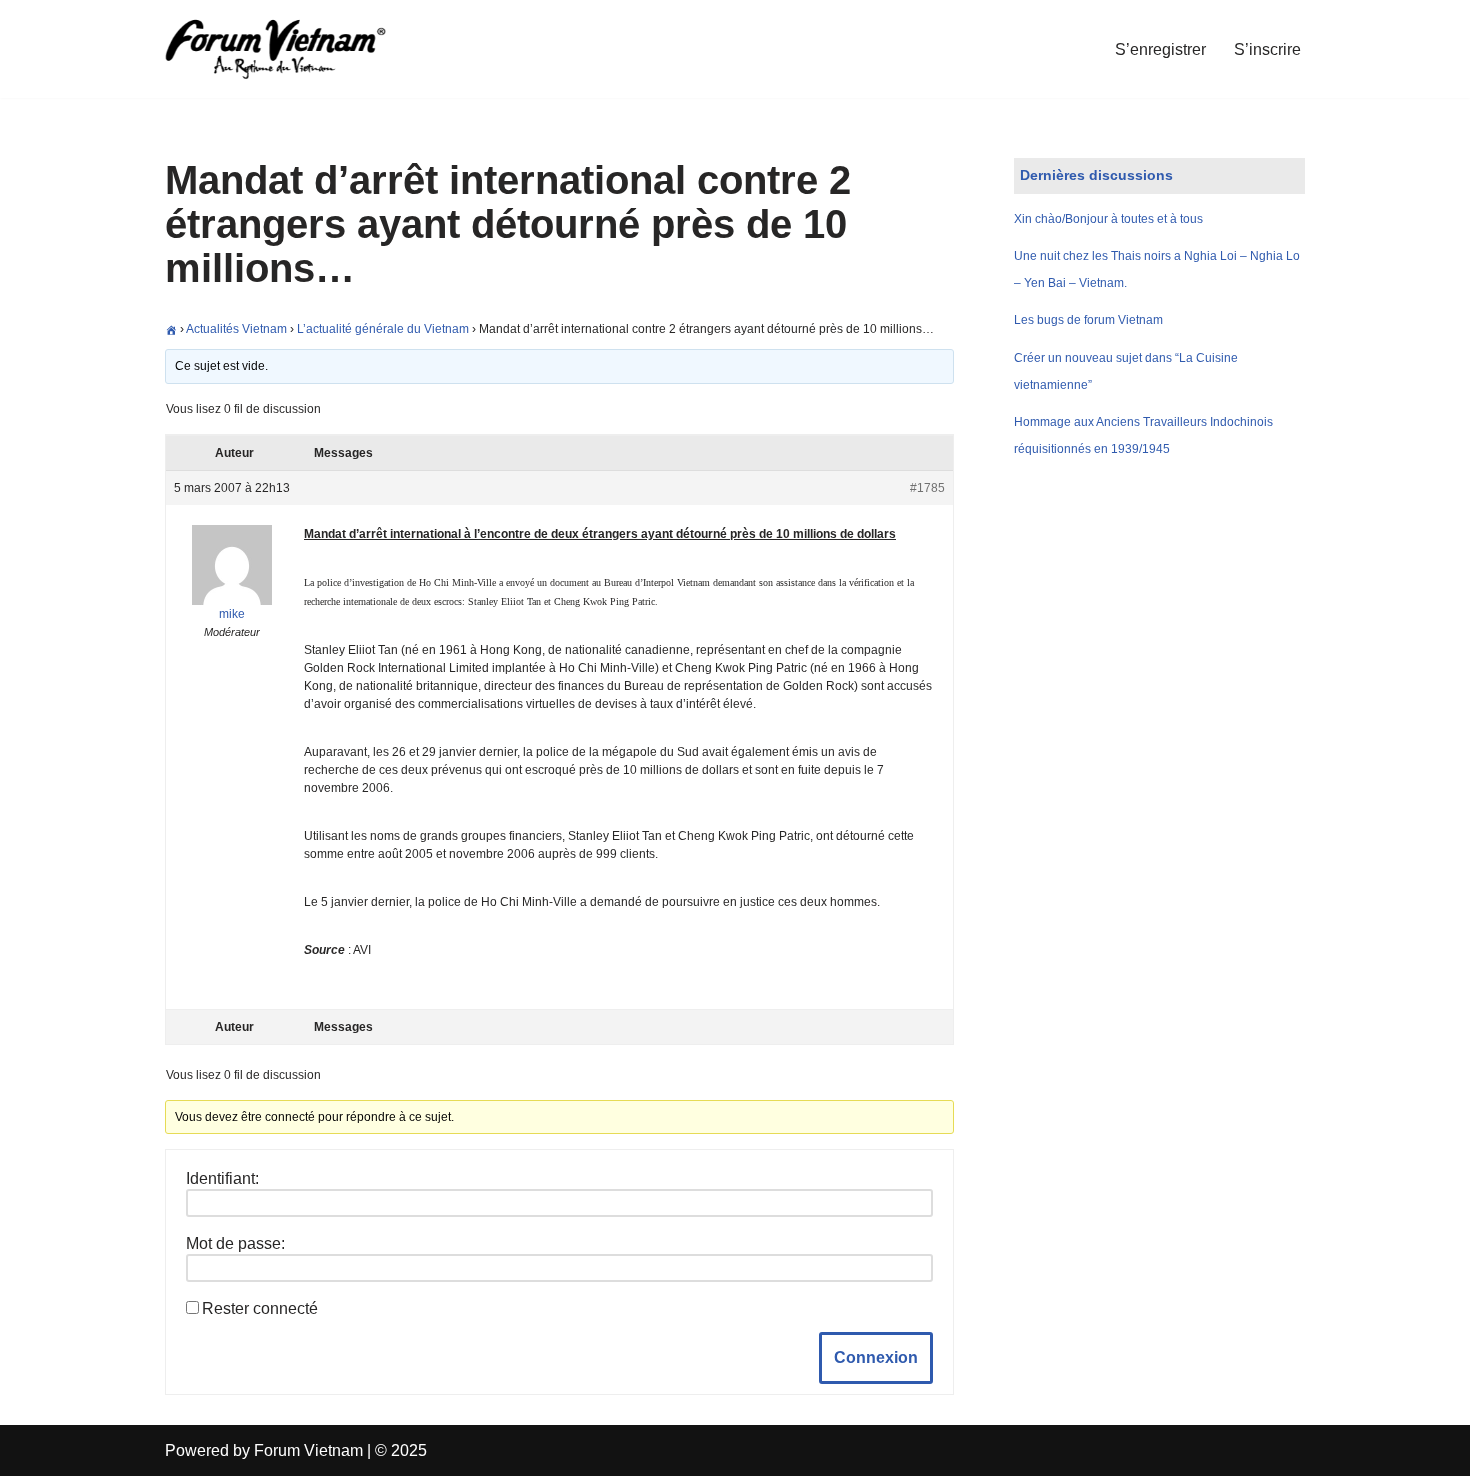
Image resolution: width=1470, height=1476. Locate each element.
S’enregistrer (1160, 49)
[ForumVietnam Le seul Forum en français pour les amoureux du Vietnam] (290, 49)
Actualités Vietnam (236, 329)
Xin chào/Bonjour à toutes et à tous (1108, 219)
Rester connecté (260, 1308)
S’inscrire (1267, 49)
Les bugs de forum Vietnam (1088, 320)
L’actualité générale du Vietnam (383, 329)
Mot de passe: (235, 1243)
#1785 (927, 488)
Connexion (876, 1357)
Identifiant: (222, 1178)
